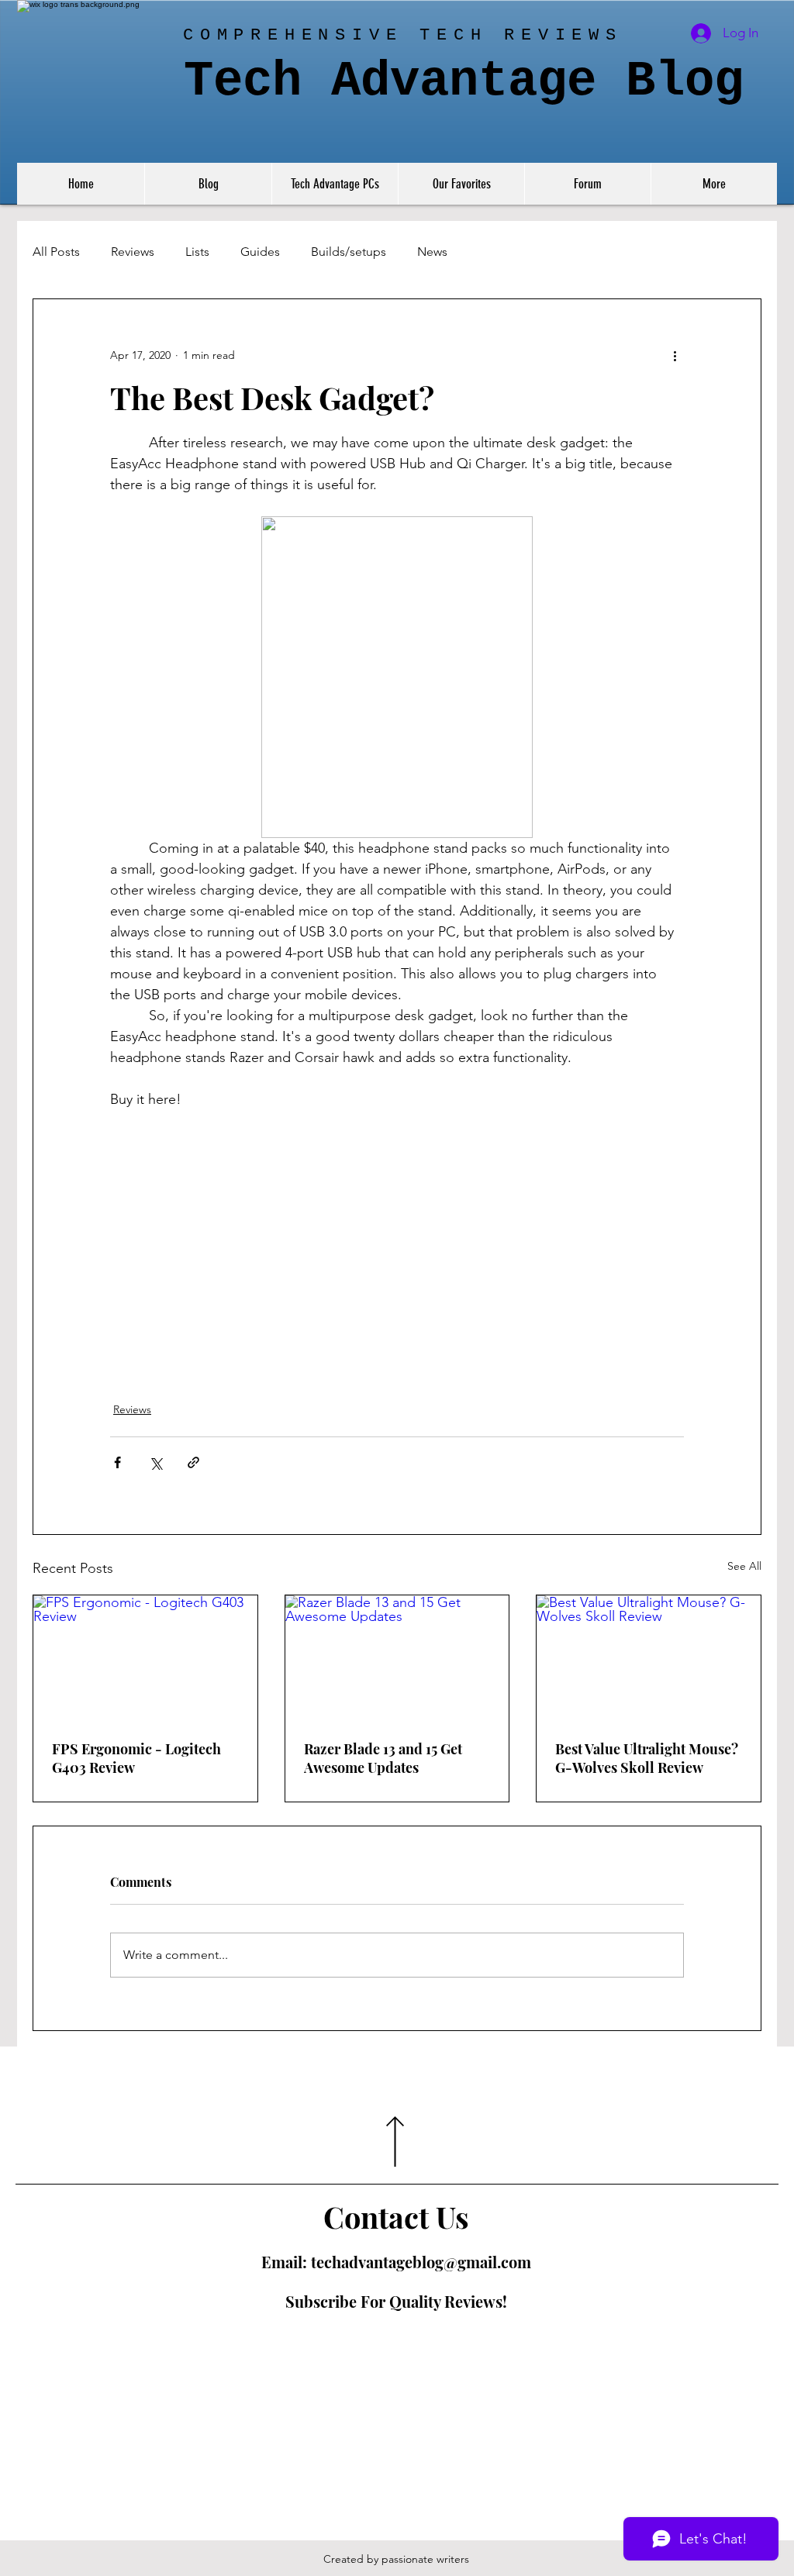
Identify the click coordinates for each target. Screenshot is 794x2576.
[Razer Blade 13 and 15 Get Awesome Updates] (397, 1658)
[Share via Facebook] (117, 1462)
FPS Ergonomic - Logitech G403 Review (136, 1758)
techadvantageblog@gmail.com (421, 2262)
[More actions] (675, 355)
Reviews (133, 252)
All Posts (56, 252)
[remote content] (397, 1205)
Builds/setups (349, 252)
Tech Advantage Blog (464, 81)
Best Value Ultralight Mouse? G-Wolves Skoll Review (647, 1758)
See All (744, 1566)
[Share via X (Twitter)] (155, 1462)
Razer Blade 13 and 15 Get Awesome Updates (383, 1758)
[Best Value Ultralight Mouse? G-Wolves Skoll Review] (649, 1658)
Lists (197, 252)
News (432, 252)
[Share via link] (193, 1462)
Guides (260, 252)
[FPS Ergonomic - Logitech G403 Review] (145, 1658)
